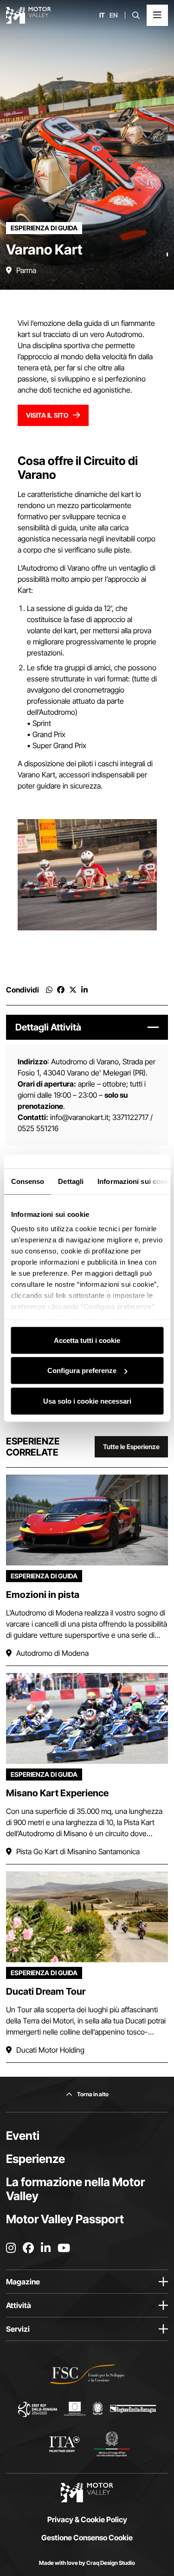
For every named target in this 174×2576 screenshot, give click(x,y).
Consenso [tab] (27, 1181)
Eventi (23, 2136)
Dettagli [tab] (71, 1181)
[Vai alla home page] (29, 15)
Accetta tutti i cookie (87, 1340)
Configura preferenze (82, 1371)
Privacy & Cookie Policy (87, 2519)
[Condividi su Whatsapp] (49, 990)
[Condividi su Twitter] (73, 990)
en (114, 15)
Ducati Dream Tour (46, 1991)
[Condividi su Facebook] (61, 990)
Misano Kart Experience (57, 1793)
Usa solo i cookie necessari (87, 1401)
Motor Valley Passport (65, 2219)
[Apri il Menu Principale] (157, 15)
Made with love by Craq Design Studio (87, 2563)
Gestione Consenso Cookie (87, 2538)
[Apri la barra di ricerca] (136, 15)
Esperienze (35, 2159)
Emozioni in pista (43, 1595)
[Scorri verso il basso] (167, 271)
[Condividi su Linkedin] (84, 990)
